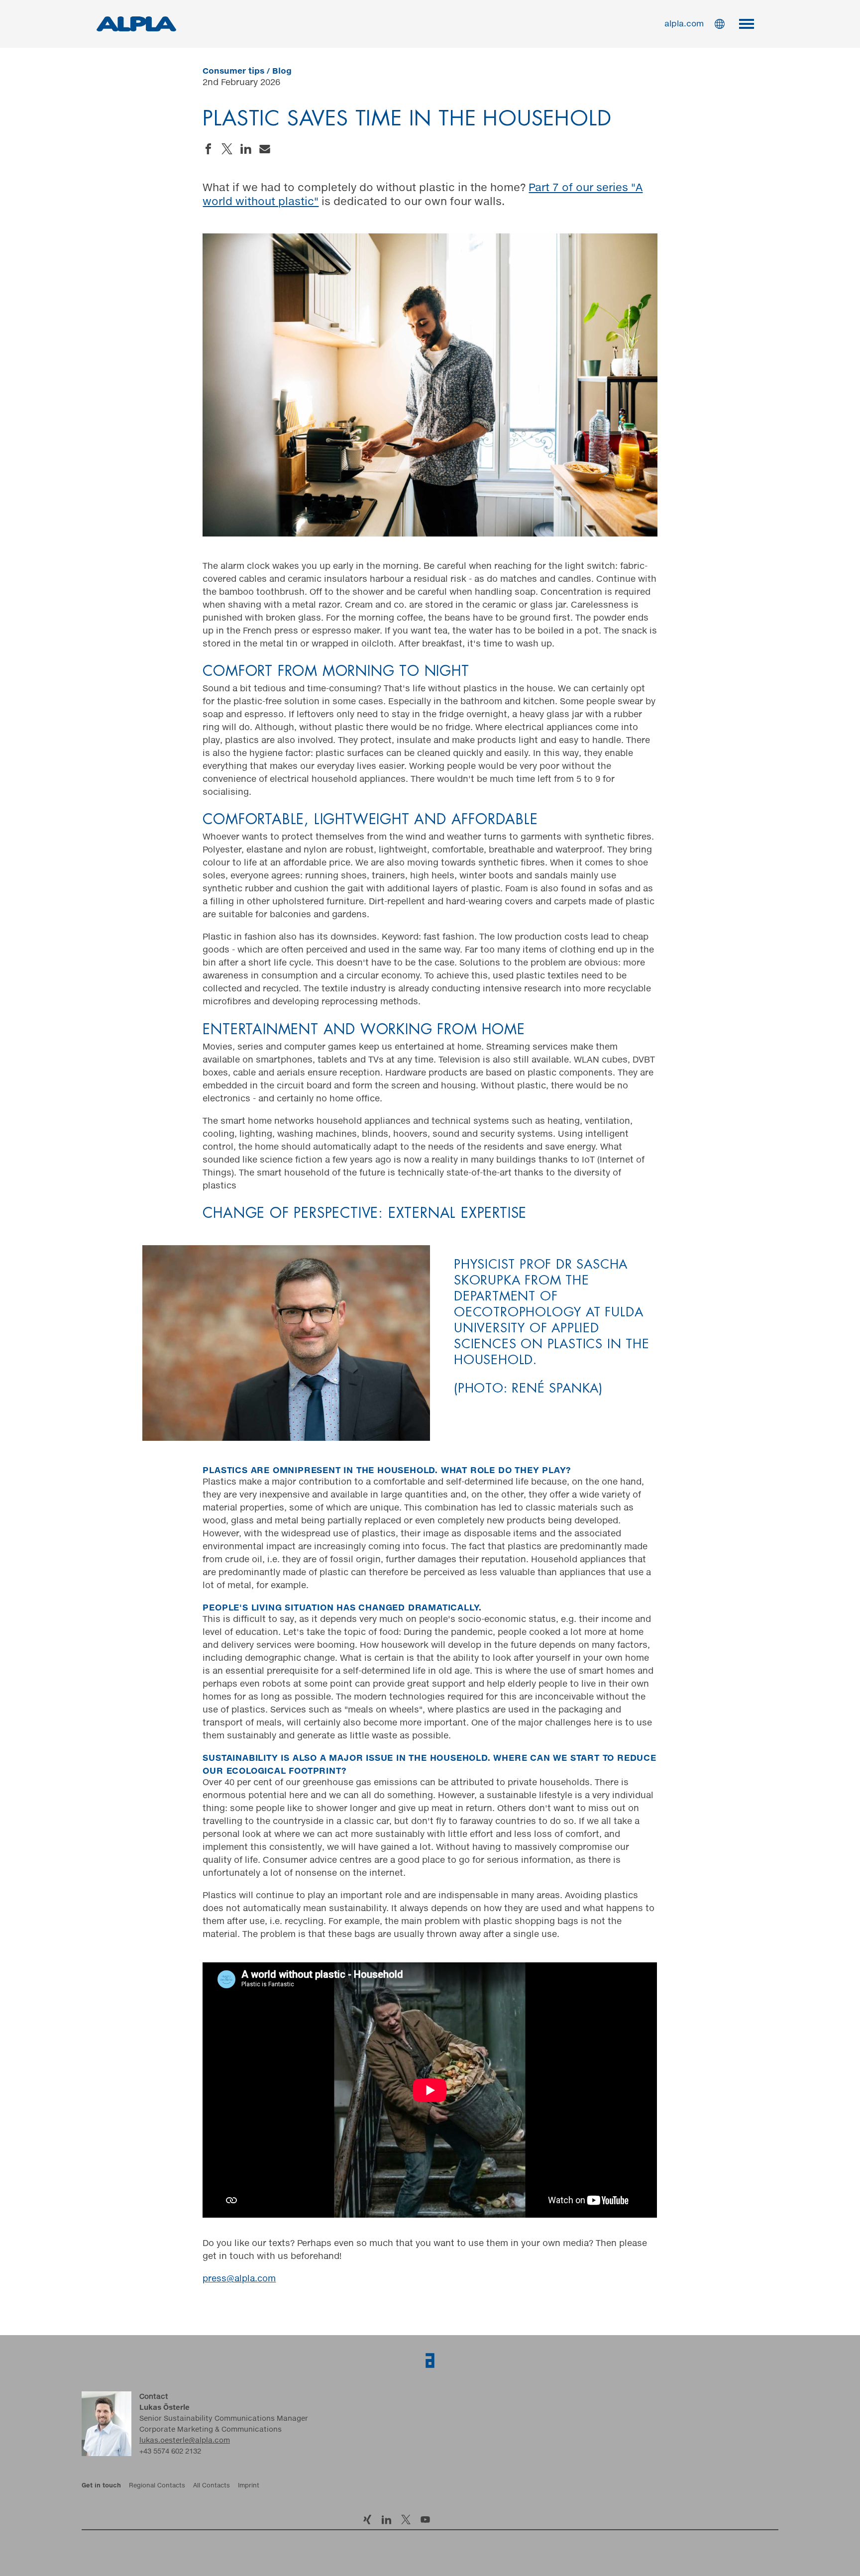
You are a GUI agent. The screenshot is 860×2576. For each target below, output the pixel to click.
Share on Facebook (208, 149)
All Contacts (212, 2486)
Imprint (249, 2486)
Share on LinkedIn (246, 149)
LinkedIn (386, 2520)
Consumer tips (233, 71)
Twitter (406, 2520)
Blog (282, 71)
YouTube (425, 2520)
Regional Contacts (157, 2486)
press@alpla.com (239, 2279)
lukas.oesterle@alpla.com (185, 2441)
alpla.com (684, 24)
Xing (367, 2520)
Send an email (265, 149)
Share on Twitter (227, 149)
